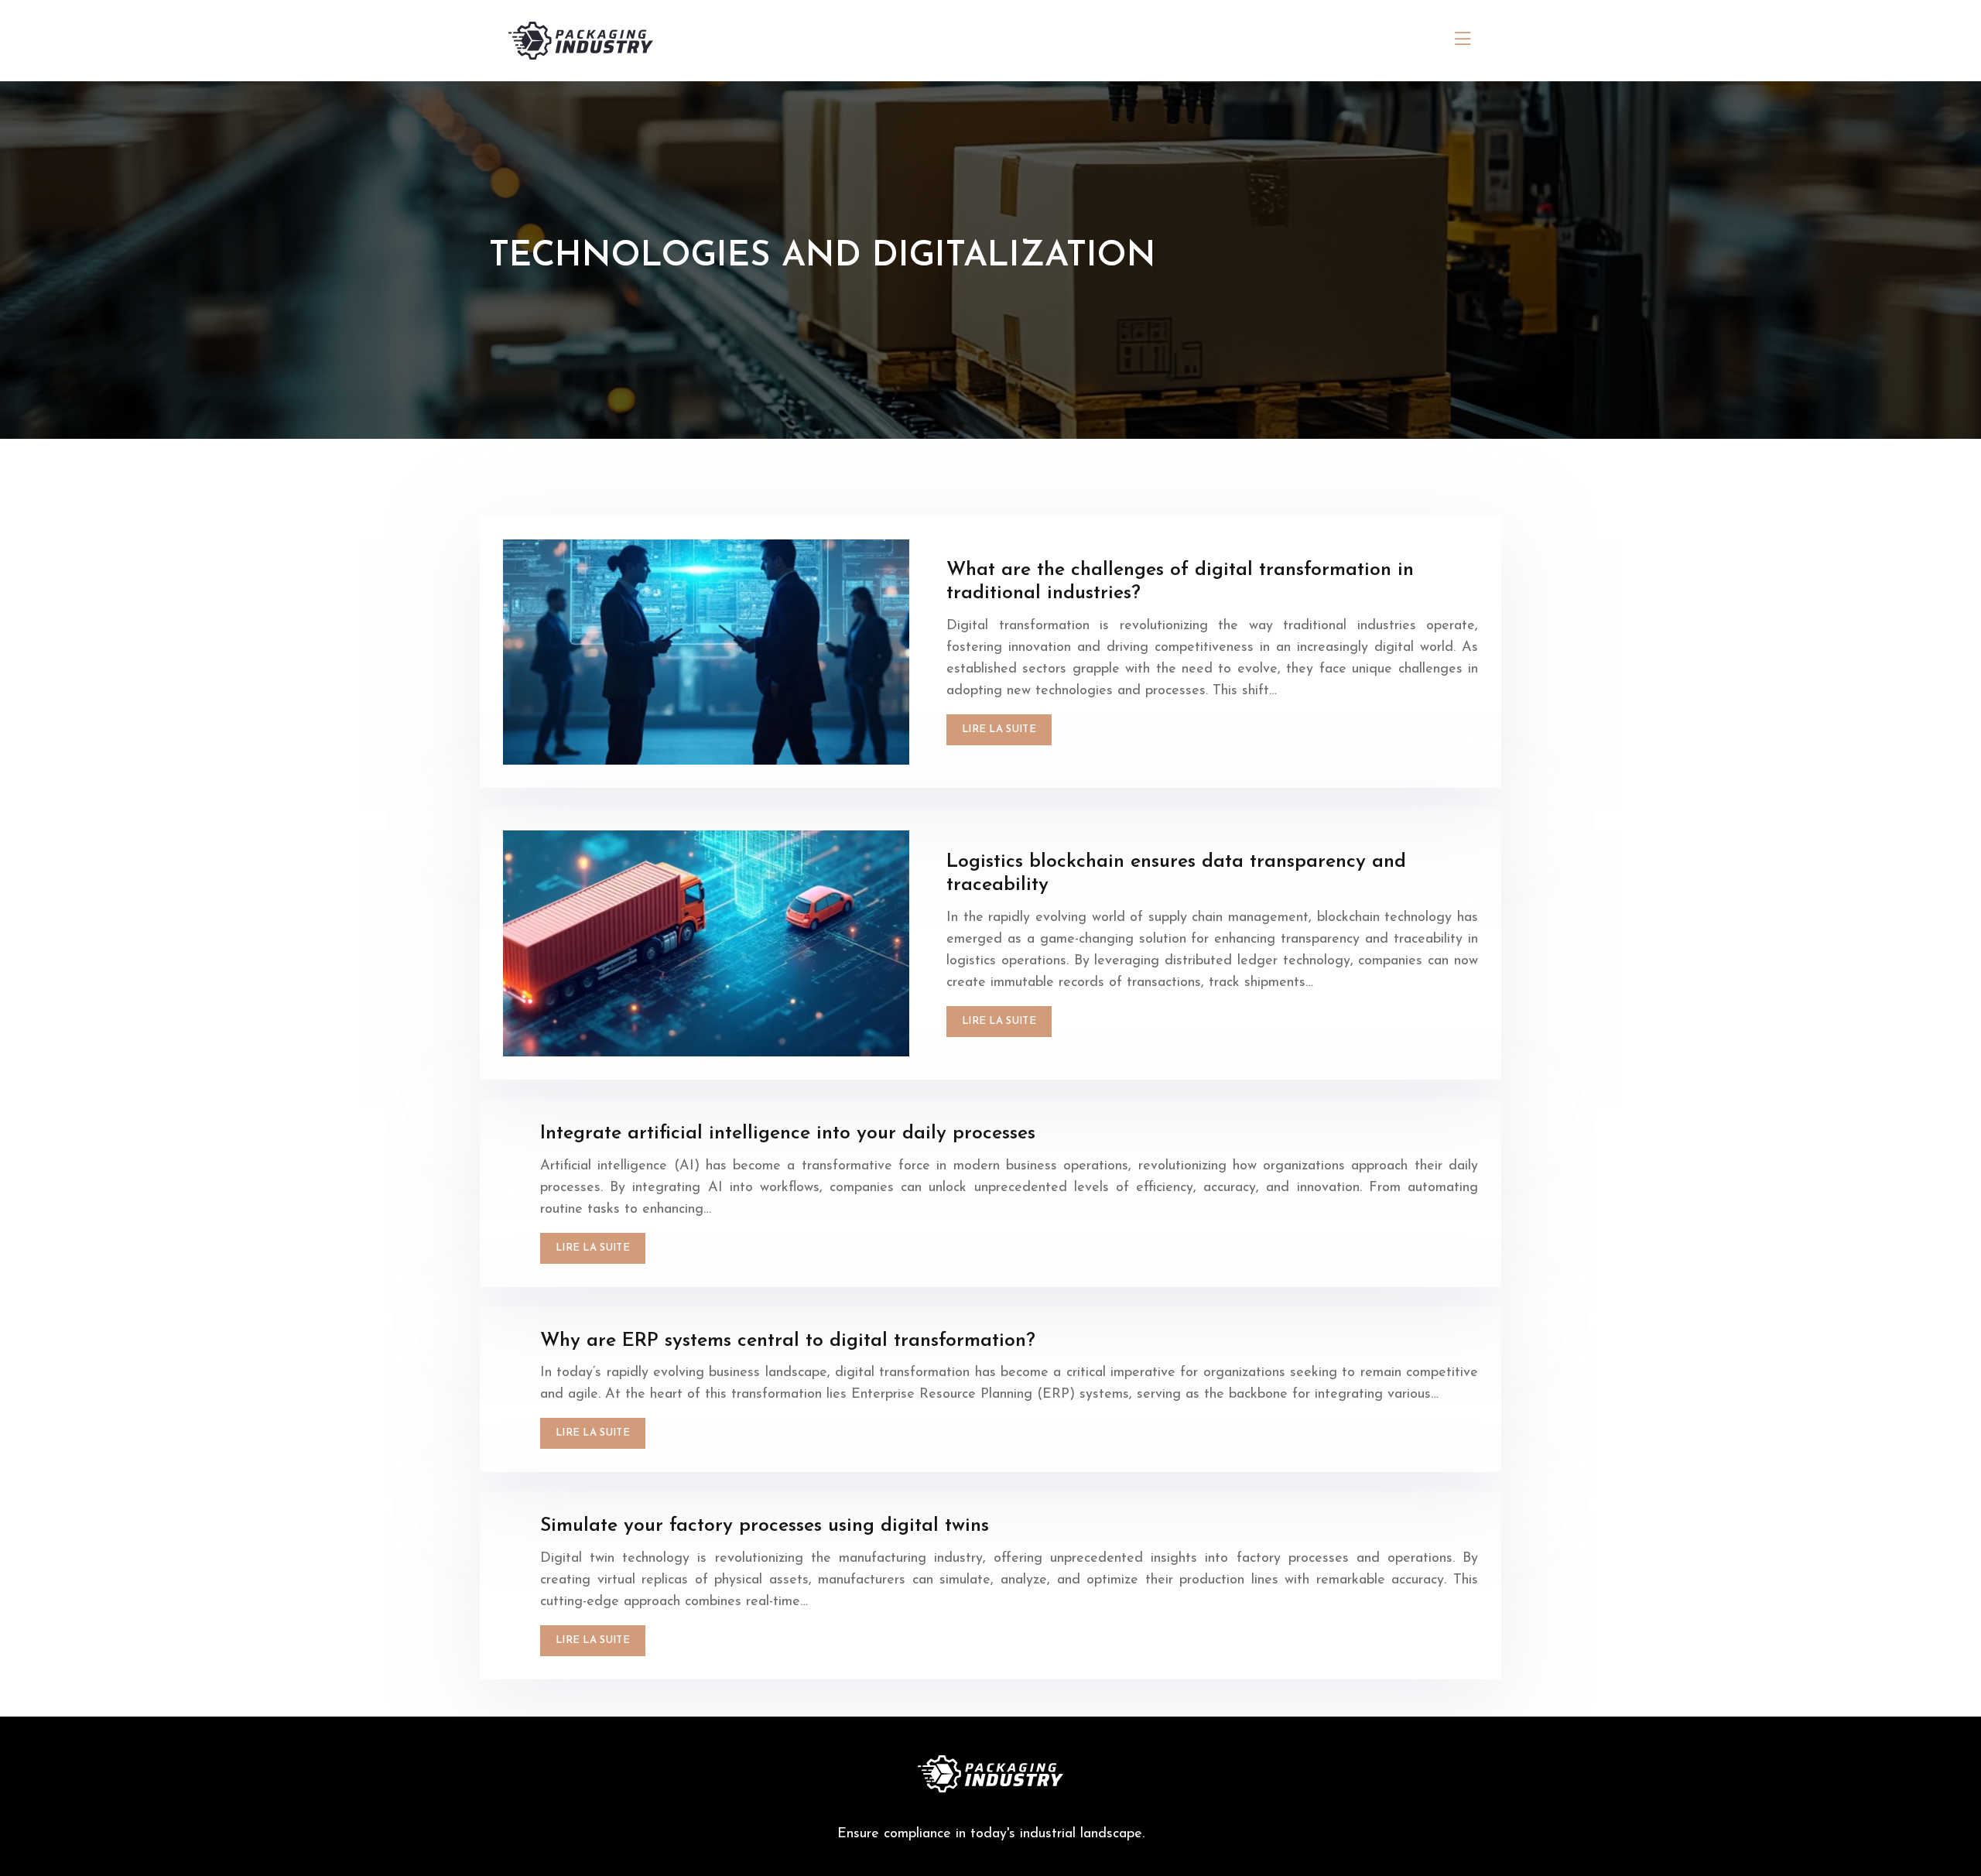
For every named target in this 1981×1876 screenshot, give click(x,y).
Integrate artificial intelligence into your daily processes (788, 1133)
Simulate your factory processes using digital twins (765, 1526)
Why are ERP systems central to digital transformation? (788, 1341)
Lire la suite (999, 729)
